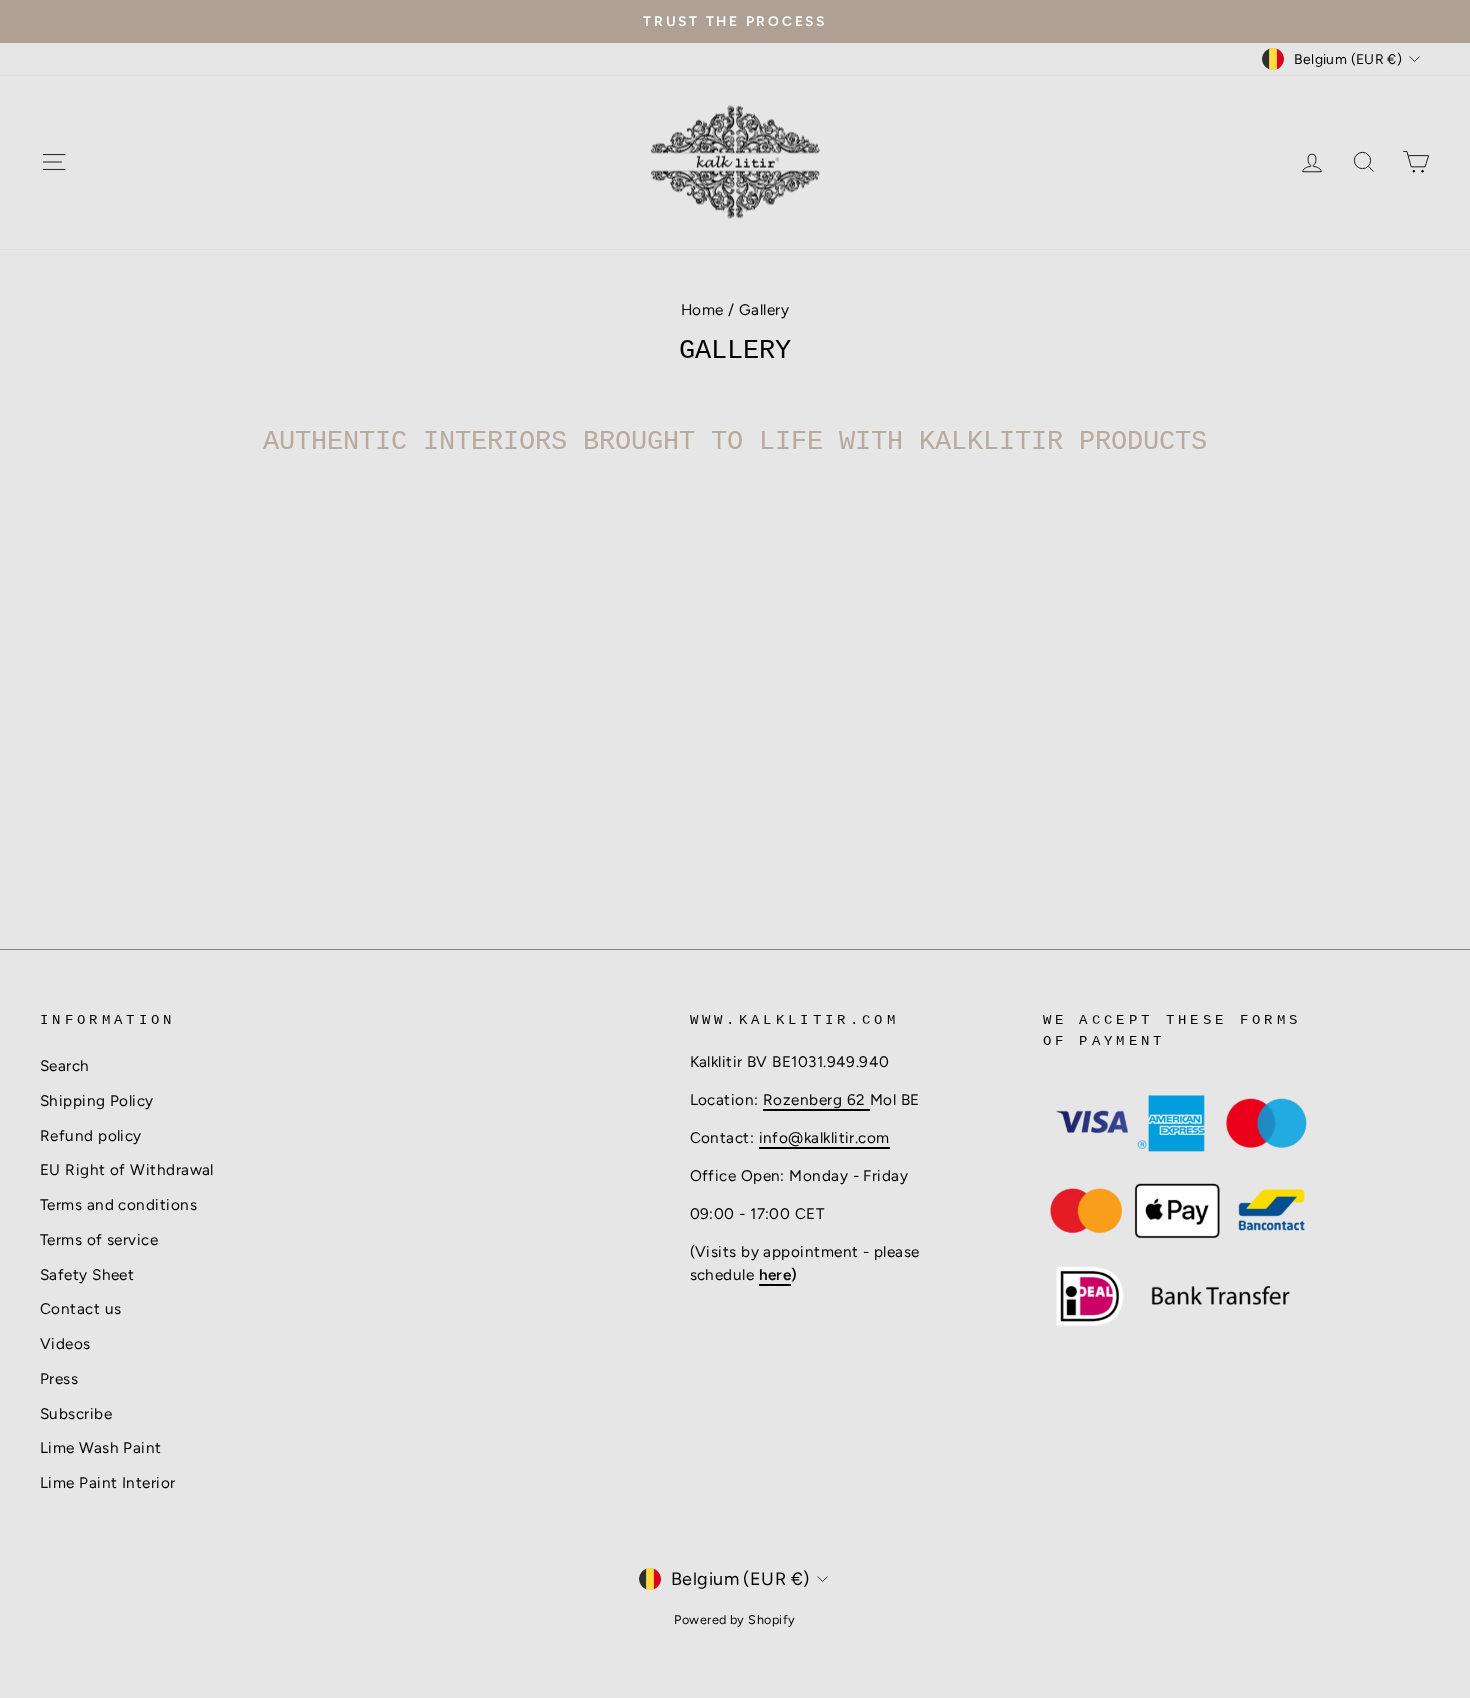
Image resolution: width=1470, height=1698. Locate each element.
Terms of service (99, 1239)
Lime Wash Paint (101, 1447)
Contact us (81, 1308)
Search (65, 1065)
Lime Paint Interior (108, 1482)
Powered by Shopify (734, 1619)
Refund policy (91, 1135)
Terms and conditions (118, 1204)
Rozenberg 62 (816, 1099)
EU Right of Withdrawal (127, 1169)
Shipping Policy (97, 1100)
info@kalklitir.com (824, 1137)
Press (59, 1378)
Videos (65, 1343)
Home (702, 309)
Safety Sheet (87, 1274)
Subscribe (76, 1413)
